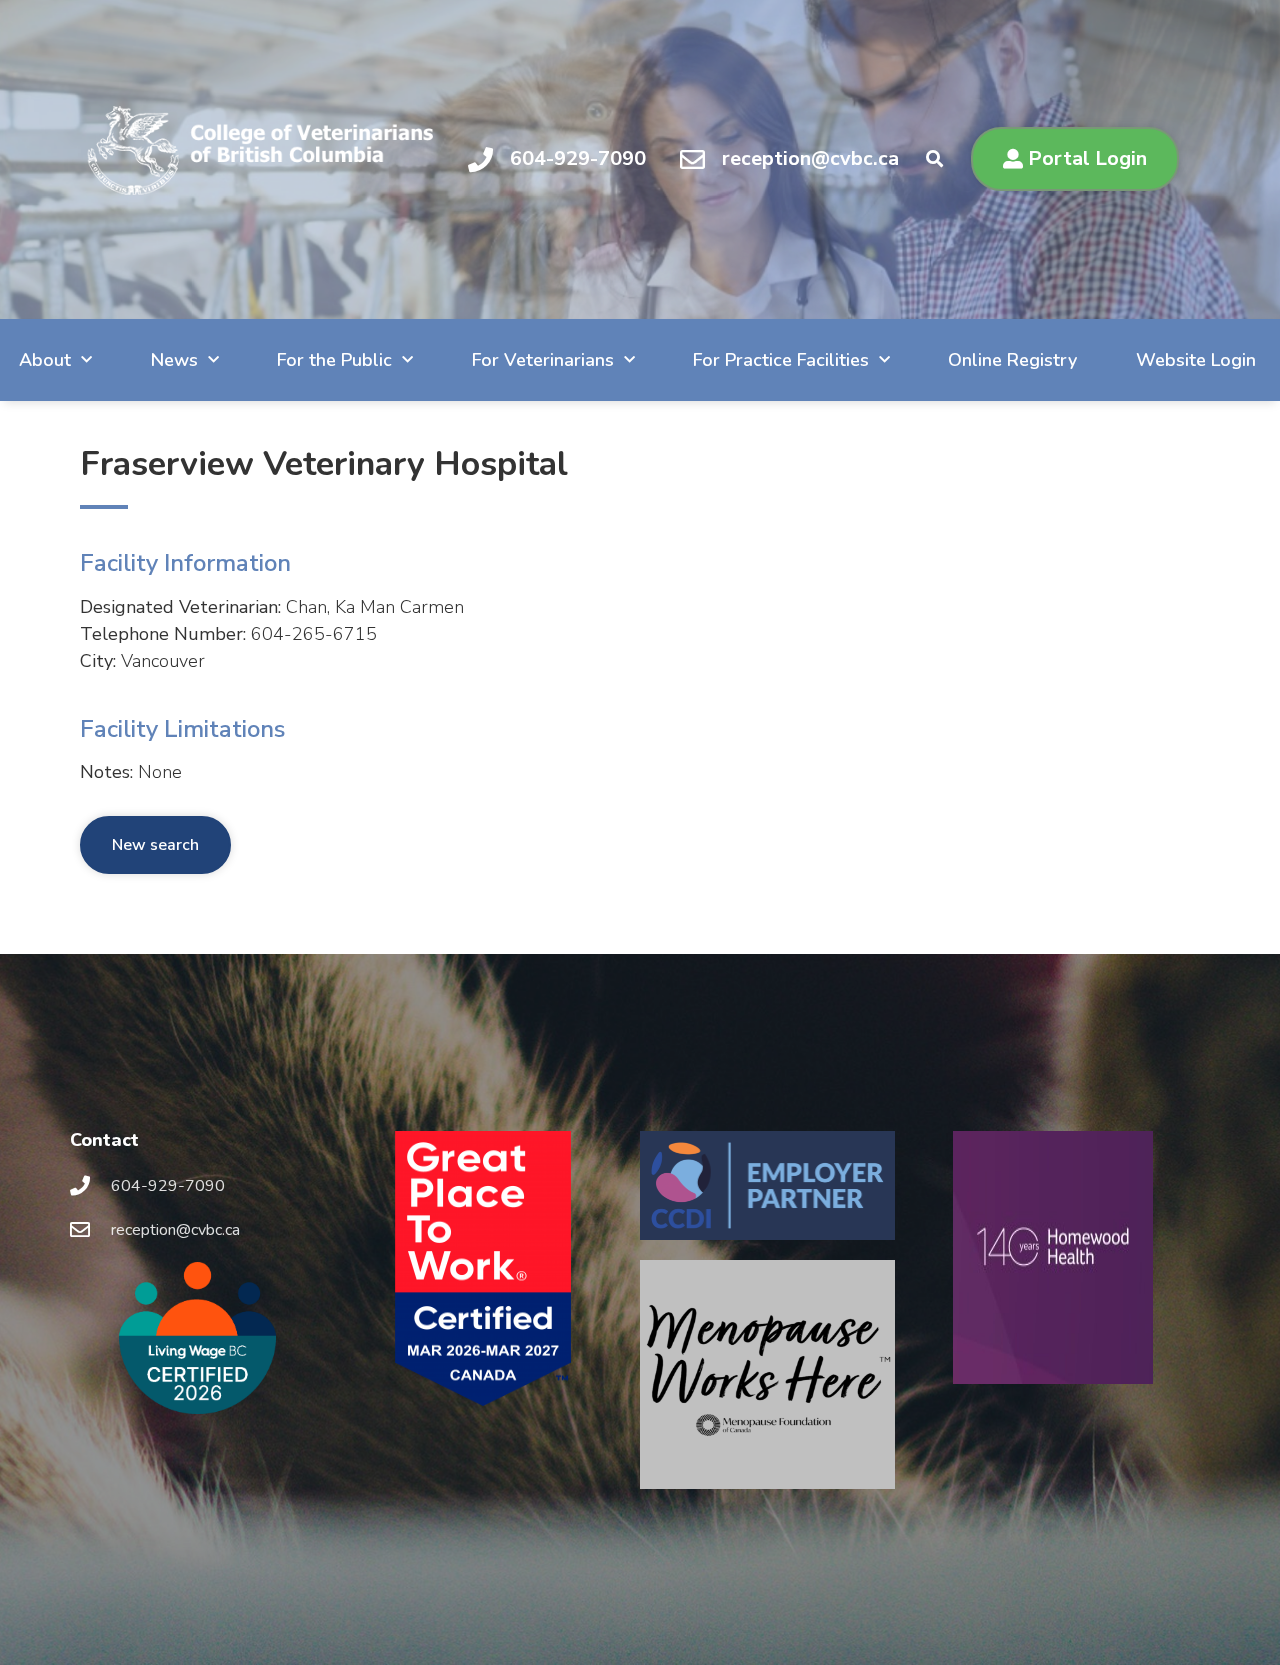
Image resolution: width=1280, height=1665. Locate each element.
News (174, 360)
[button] (934, 159)
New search (155, 845)
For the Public (334, 360)
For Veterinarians (543, 360)
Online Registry (1012, 360)
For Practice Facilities (781, 360)
